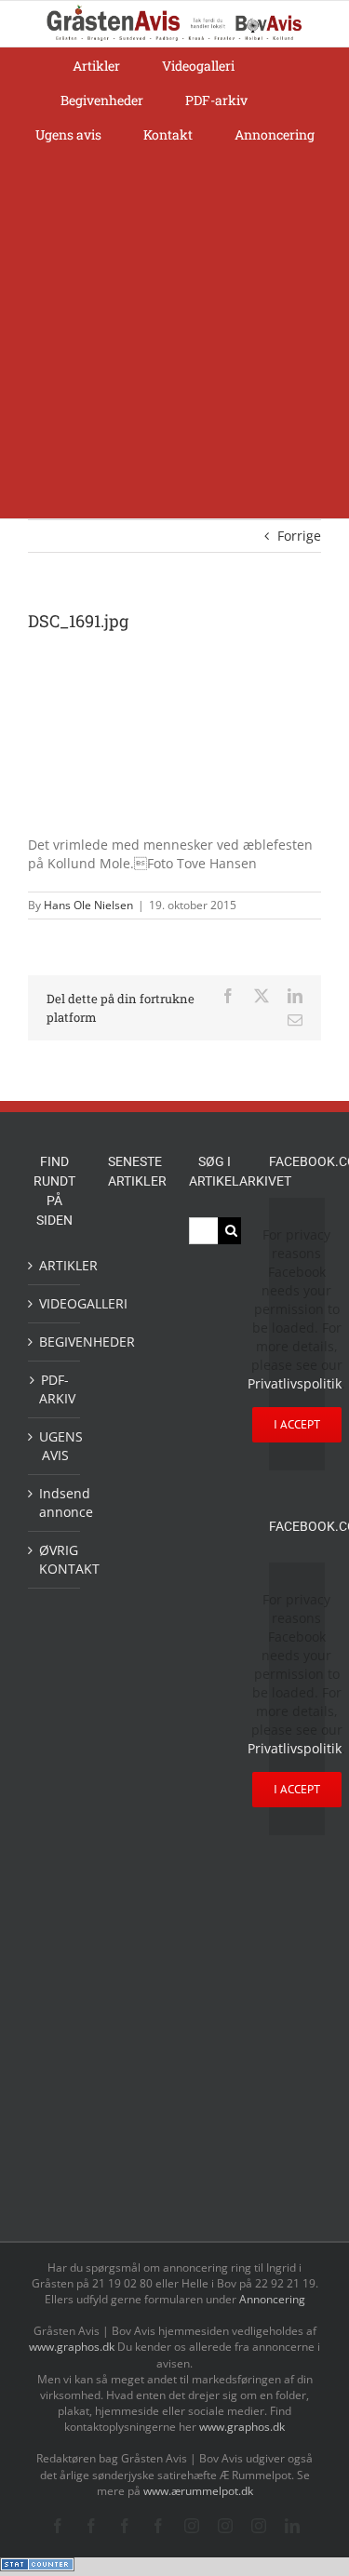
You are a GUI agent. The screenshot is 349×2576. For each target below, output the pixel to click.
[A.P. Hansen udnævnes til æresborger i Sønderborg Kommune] (134, 1291)
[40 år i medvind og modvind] (134, 2182)
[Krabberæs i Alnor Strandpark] (134, 1976)
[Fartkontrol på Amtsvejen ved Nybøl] (134, 1237)
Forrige (299, 536)
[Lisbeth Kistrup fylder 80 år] (134, 2039)
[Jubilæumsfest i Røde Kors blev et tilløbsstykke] (134, 1787)
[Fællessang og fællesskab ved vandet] (134, 1348)
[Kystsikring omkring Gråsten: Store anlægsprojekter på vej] (134, 1829)
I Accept (297, 1424)
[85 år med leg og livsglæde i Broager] (134, 1485)
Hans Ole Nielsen (88, 905)
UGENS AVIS (55, 1446)
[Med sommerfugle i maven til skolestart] (134, 1873)
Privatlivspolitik (295, 1383)
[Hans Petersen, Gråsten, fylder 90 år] (134, 2093)
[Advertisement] (174, 335)
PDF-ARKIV (55, 1389)
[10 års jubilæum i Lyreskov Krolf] (134, 1728)
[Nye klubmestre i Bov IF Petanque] (134, 1629)
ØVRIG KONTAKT (55, 1559)
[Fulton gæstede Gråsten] (134, 1389)
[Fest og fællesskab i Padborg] (134, 1585)
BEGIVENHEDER (55, 1342)
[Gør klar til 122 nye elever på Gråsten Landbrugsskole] (134, 1429)
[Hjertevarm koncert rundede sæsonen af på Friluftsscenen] (134, 1542)
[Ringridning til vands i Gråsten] (134, 1670)
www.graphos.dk (73, 2347)
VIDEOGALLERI (55, 1303)
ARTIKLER (55, 1265)
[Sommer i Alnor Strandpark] (134, 1919)
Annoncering (272, 2299)
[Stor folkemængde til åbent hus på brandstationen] (134, 2140)
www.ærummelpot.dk (198, 2491)
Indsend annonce (55, 1503)
